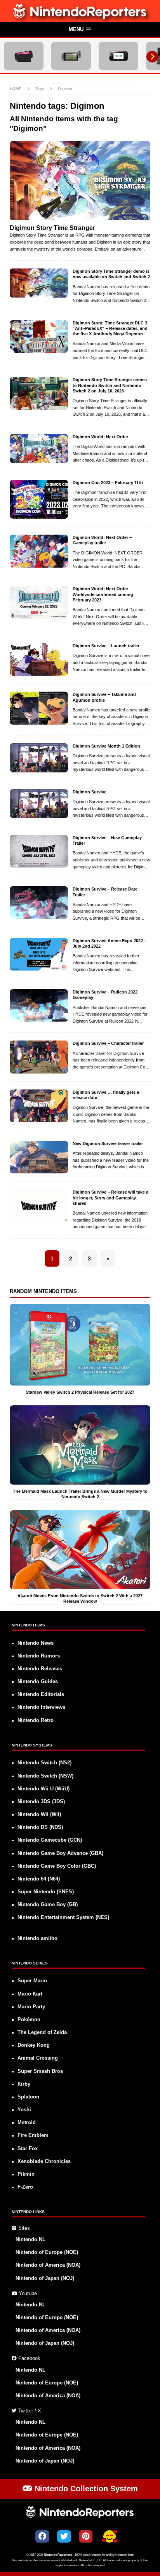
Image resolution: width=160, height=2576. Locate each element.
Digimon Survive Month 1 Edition (106, 746)
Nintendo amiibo (37, 1938)
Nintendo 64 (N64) (39, 1879)
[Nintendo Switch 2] (24, 56)
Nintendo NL (30, 2240)
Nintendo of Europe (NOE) (47, 2252)
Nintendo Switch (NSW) (45, 1776)
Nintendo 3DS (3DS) (41, 1802)
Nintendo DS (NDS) (40, 1827)
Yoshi (24, 2110)
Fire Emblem (33, 2135)
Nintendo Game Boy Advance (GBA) (60, 1853)
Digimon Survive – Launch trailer (106, 646)
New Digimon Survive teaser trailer (108, 1143)
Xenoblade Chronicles (44, 2161)
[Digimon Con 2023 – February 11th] (39, 499)
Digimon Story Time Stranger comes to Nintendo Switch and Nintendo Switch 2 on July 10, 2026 (110, 385)
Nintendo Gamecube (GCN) (50, 1840)
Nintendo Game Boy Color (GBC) (57, 1866)
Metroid (27, 2123)
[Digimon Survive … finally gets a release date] (39, 1106)
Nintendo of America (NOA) (48, 2265)
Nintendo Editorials (41, 1694)
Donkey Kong (34, 2045)
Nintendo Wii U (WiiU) (43, 1789)
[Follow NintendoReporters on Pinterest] (86, 2536)
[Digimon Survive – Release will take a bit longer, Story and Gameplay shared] (39, 1206)
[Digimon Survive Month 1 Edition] (39, 758)
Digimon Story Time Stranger (52, 228)
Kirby (24, 2084)
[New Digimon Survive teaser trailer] (39, 1157)
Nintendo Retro (36, 1720)
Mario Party (31, 2007)
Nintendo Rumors (39, 1656)
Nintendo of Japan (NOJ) (45, 2278)
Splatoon (28, 2097)
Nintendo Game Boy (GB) (48, 1905)
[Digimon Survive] (39, 804)
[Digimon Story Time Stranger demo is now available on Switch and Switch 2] (39, 283)
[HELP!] (110, 2537)
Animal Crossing (38, 2058)
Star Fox (28, 2149)
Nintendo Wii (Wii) (39, 1814)
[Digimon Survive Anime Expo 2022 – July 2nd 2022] (39, 954)
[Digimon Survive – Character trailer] (39, 1057)
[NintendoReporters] (80, 17)
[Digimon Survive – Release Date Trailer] (39, 903)
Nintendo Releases (40, 1669)
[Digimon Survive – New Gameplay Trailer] (39, 851)
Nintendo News (36, 1643)
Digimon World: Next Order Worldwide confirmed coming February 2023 (103, 594)
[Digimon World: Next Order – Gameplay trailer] (39, 551)
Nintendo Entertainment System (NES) (63, 1917)
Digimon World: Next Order (100, 437)
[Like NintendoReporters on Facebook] (42, 2536)
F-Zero (25, 2187)
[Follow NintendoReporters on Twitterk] (64, 2536)
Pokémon (29, 2020)
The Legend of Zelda (42, 2032)
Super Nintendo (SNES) (46, 1892)
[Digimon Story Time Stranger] (80, 181)
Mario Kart (30, 1994)
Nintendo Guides (38, 1682)
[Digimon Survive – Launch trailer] (39, 659)
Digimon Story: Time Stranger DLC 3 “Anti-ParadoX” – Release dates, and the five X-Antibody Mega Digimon (110, 329)
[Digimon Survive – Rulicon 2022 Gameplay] (39, 1006)
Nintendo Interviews (41, 1707)
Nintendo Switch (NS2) (44, 1763)
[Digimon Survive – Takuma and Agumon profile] (39, 708)
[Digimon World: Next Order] (39, 449)
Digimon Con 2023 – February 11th (108, 483)
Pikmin (26, 2174)
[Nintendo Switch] (71, 56)
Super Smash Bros (40, 2071)
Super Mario (32, 1981)
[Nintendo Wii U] (118, 56)
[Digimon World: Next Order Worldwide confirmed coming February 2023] (39, 602)
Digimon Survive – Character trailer (108, 1043)
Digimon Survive (90, 792)
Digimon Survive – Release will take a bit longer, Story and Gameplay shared (110, 1198)
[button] (80, 30)
